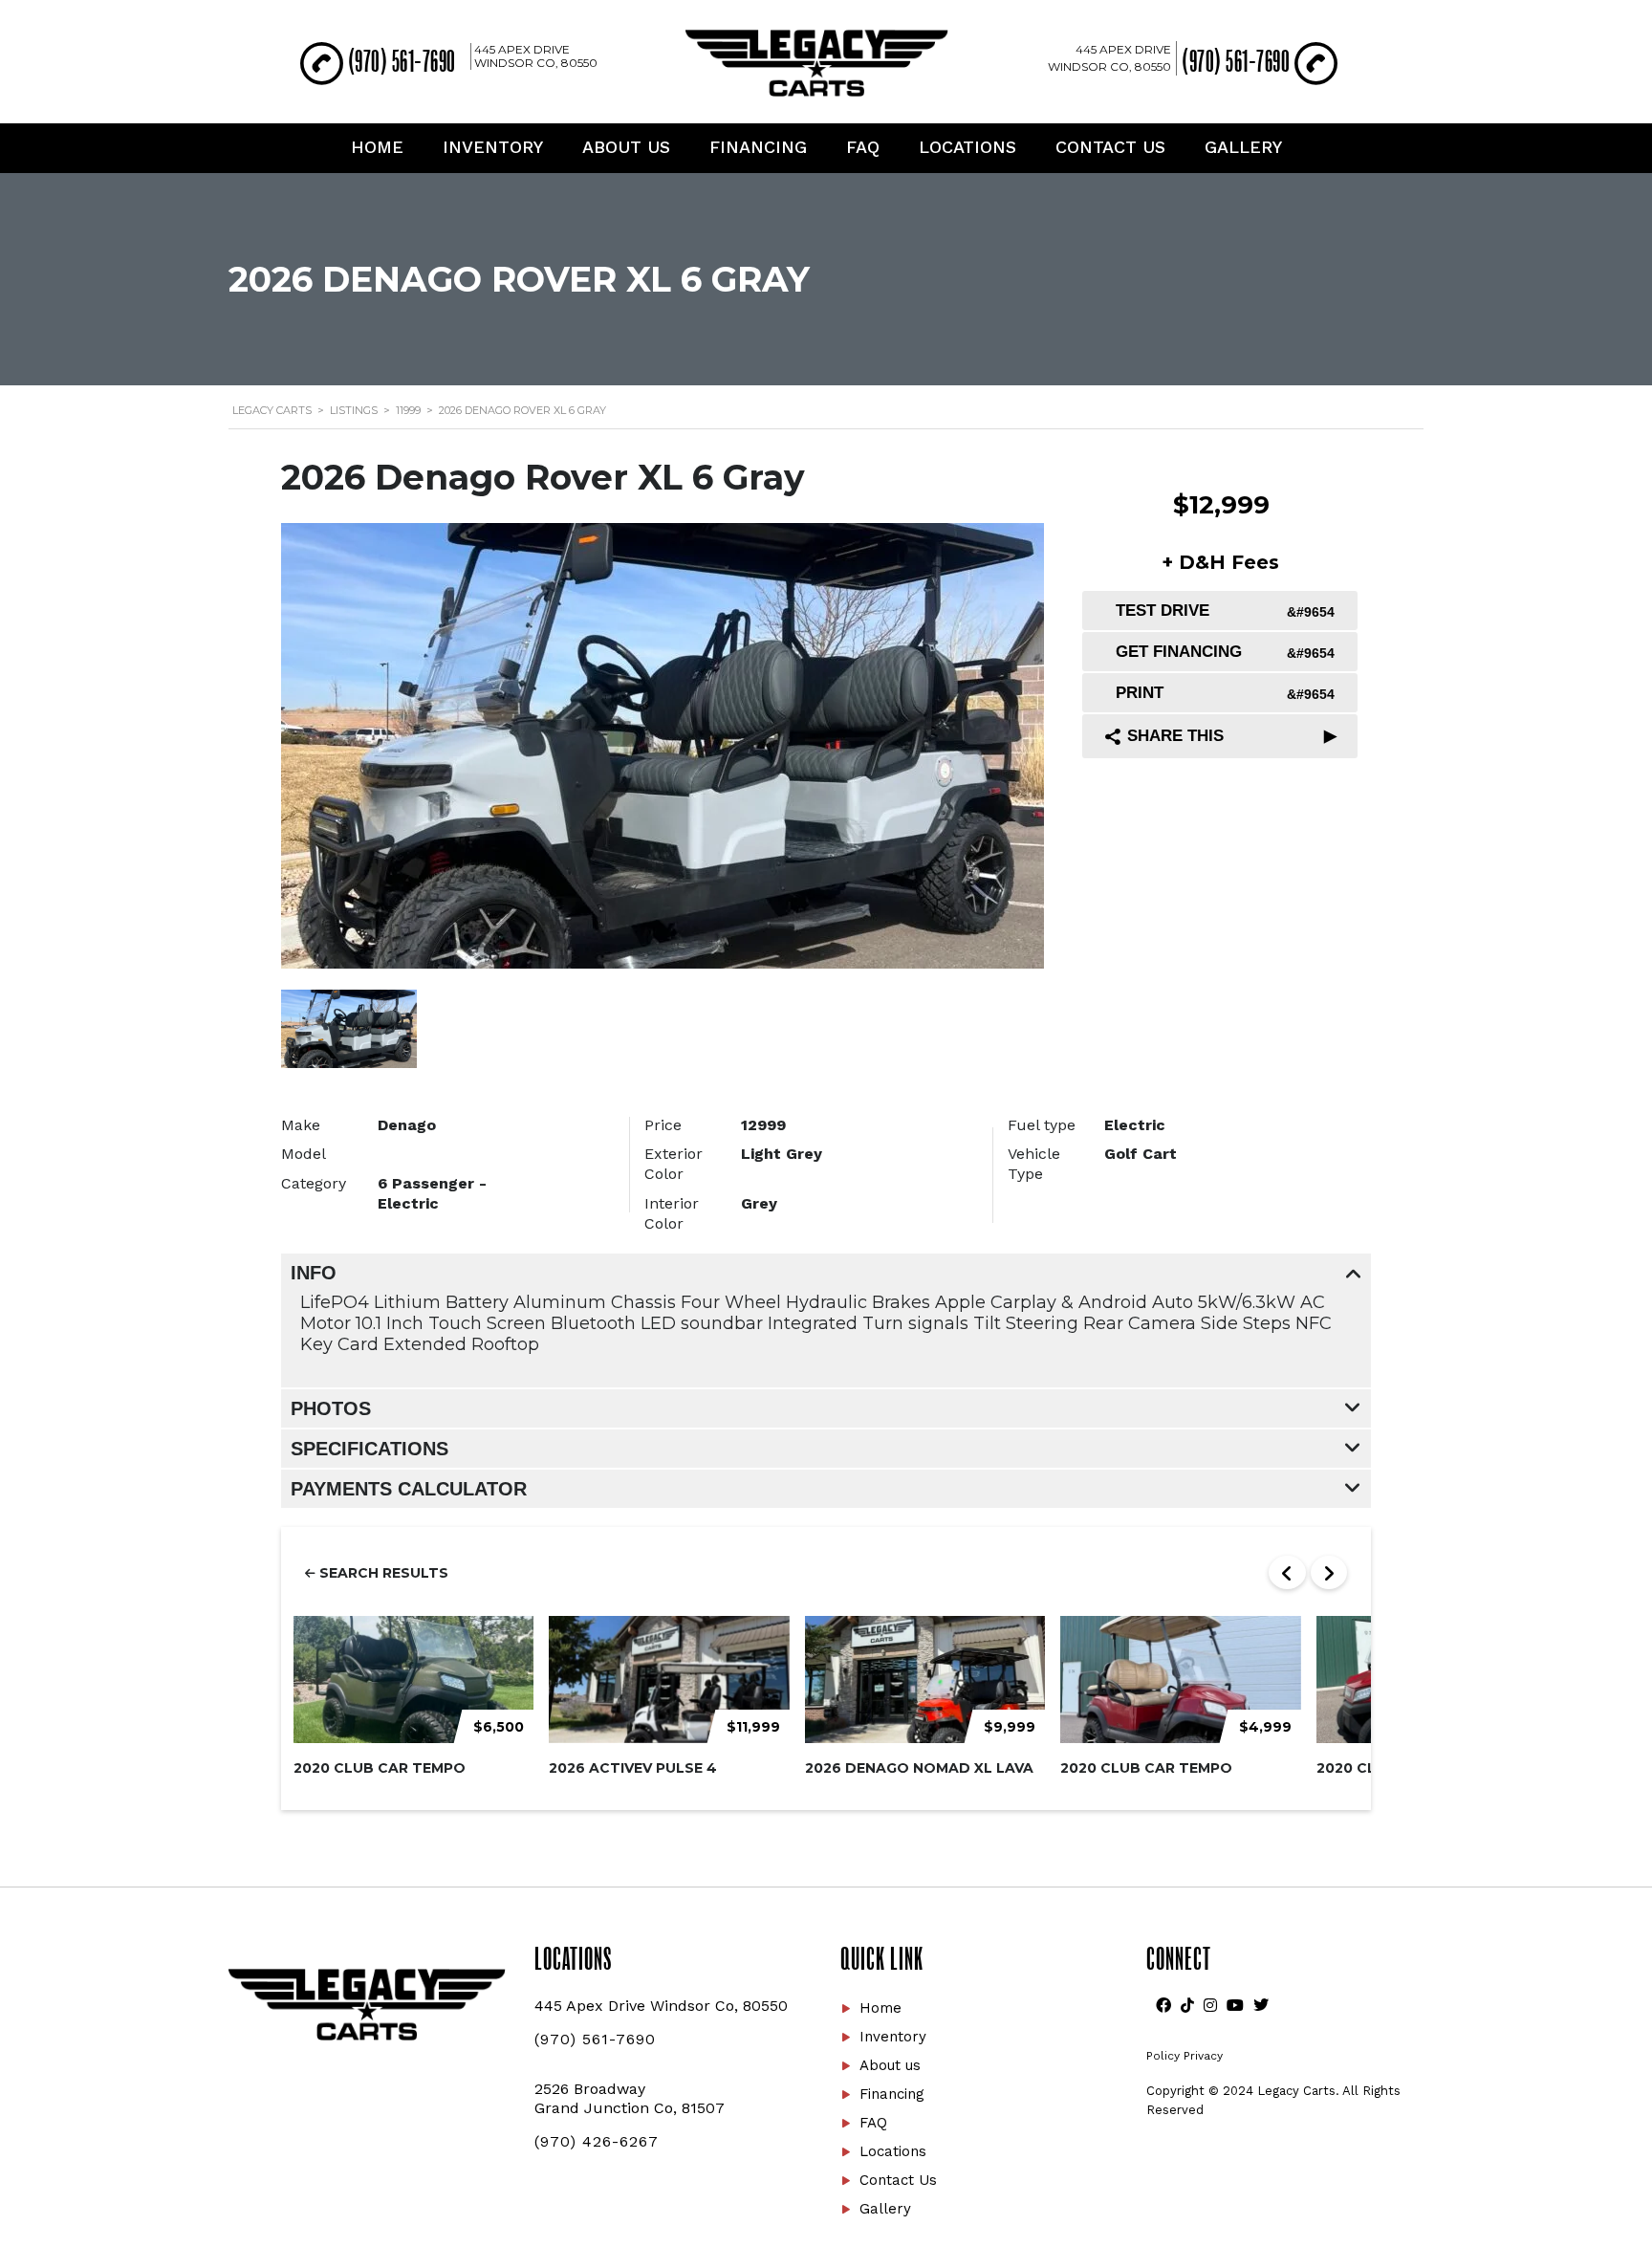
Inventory (493, 147)
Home (377, 147)
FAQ (863, 147)
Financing (758, 147)
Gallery (1243, 147)
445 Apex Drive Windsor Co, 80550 (536, 56)
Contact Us (1110, 147)
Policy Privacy (1185, 2056)
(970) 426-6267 (597, 2141)
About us (626, 147)
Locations (967, 147)
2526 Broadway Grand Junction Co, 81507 (630, 2098)
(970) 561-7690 (402, 61)
